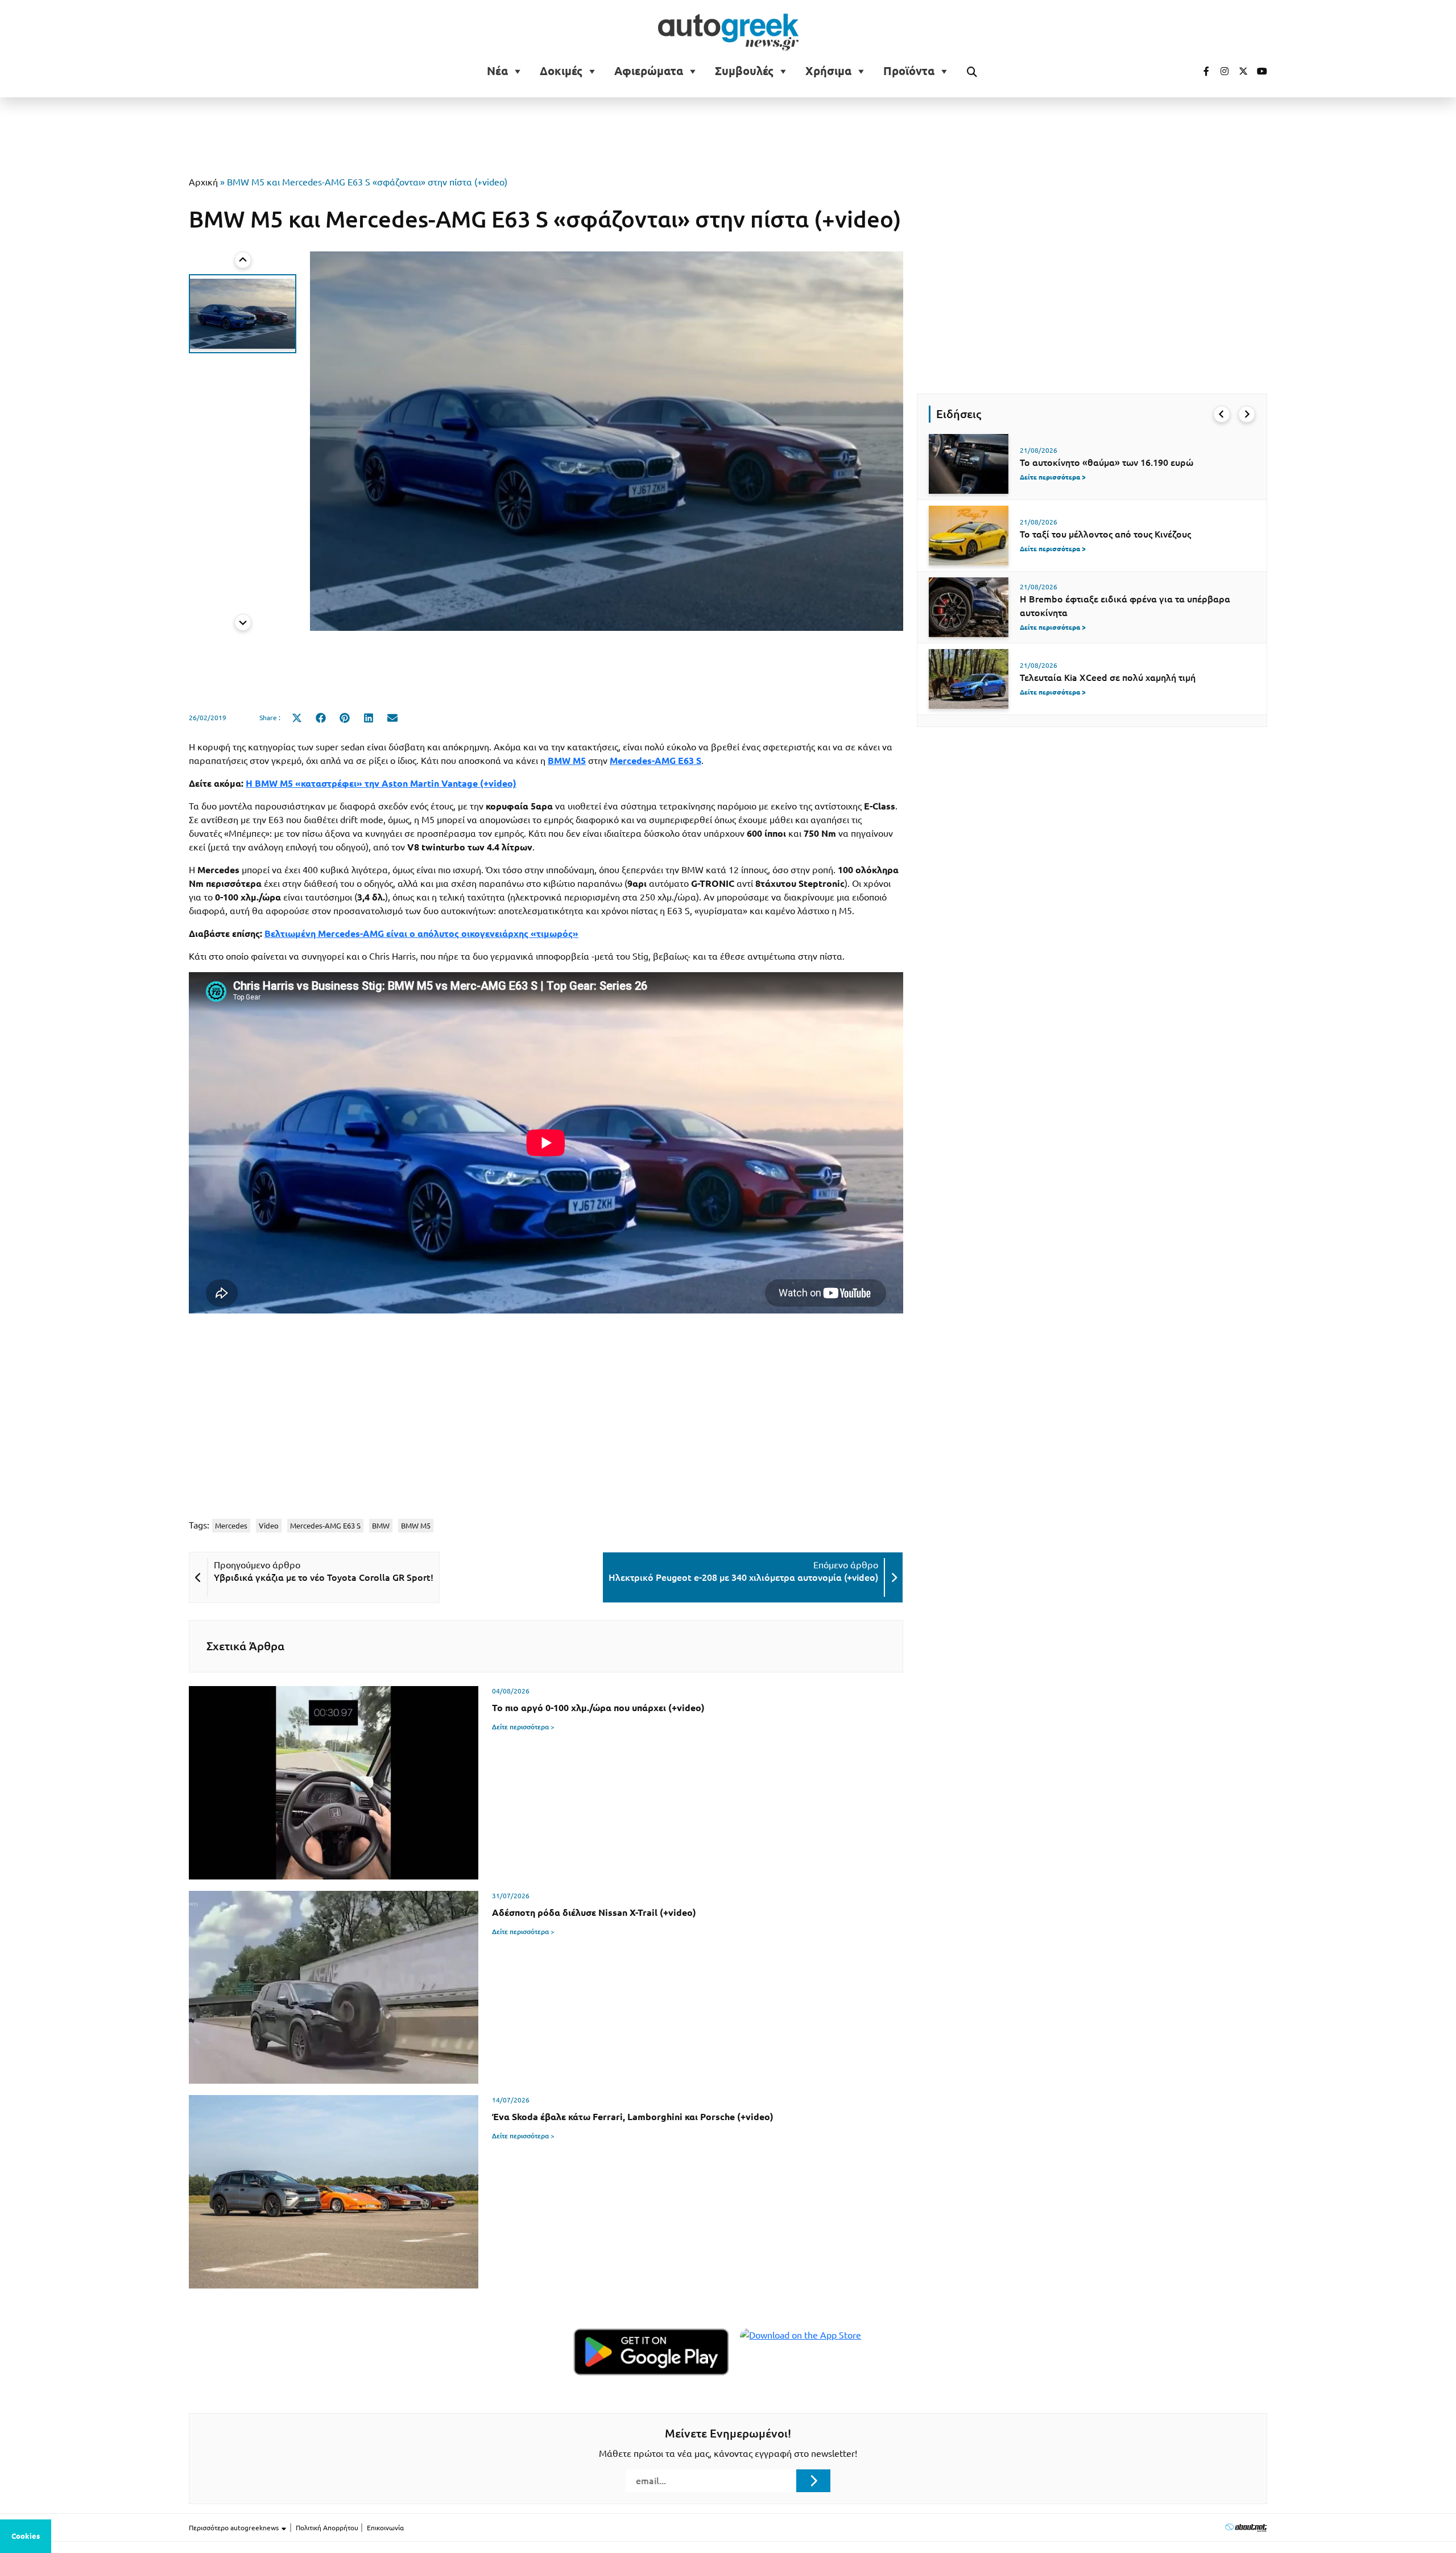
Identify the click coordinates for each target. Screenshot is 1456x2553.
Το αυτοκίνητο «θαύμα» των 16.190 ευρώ (1107, 462)
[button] (243, 314)
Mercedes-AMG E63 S (325, 1526)
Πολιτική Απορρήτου (327, 2528)
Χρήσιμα (828, 71)
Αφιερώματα (649, 71)
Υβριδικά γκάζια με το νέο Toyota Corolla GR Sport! (324, 1577)
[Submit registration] (813, 2481)
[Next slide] (243, 622)
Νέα (497, 71)
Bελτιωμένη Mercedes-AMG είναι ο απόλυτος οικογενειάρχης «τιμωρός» (421, 933)
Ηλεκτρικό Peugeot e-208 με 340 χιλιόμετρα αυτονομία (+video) (743, 1577)
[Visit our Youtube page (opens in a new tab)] (1259, 71)
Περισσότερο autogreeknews (235, 2528)
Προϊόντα (909, 71)
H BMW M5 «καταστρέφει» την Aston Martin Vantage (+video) (381, 783)
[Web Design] (1246, 2527)
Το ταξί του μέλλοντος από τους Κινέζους (1105, 534)
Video (269, 1526)
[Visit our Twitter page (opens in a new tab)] (1239, 71)
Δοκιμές (561, 71)
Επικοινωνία (385, 2528)
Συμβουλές (744, 71)
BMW (381, 1526)
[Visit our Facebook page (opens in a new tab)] (1201, 71)
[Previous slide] (243, 260)
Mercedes (231, 1526)
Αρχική (203, 182)
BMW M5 (416, 1526)
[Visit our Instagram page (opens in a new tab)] (1220, 71)
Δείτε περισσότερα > (523, 1727)
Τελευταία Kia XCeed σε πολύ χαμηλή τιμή (1108, 678)
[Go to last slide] (1222, 414)
